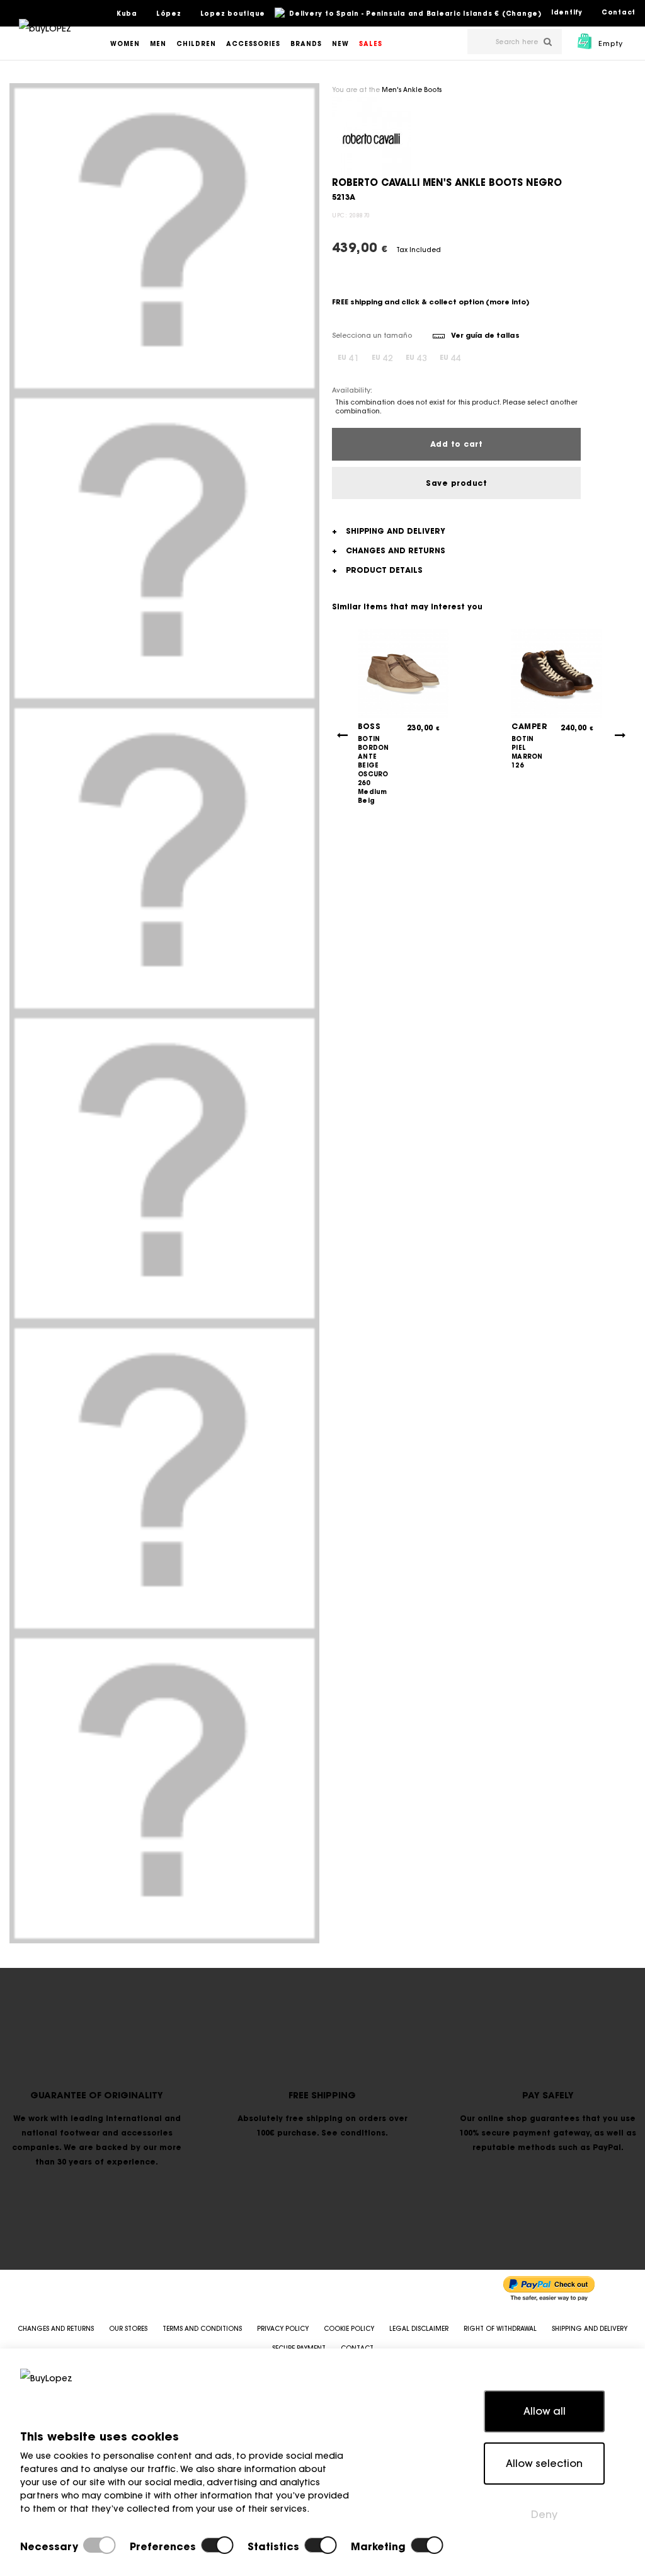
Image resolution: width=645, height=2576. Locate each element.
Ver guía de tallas (485, 335)
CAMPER (529, 726)
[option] (164, 238)
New (340, 44)
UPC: (340, 215)
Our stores (128, 2329)
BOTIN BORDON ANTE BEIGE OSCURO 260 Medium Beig (374, 770)
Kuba (127, 14)
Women (125, 44)
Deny (544, 2514)
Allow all (545, 2411)
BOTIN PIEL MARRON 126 (527, 752)
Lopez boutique (233, 14)
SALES (371, 44)
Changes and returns (56, 2329)
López (169, 14)
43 (416, 358)
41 (348, 358)
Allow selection (544, 2463)
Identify (567, 12)
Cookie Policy (349, 2329)
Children (196, 44)
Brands (306, 44)
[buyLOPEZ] (45, 37)
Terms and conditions (202, 2329)
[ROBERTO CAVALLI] (371, 135)
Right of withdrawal (500, 2329)
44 (450, 358)
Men (158, 44)
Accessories (253, 44)
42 (382, 358)
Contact (619, 12)
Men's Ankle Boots (412, 90)
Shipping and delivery (590, 2329)
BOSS (369, 726)
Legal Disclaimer (419, 2329)
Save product (456, 483)
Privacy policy (283, 2329)
